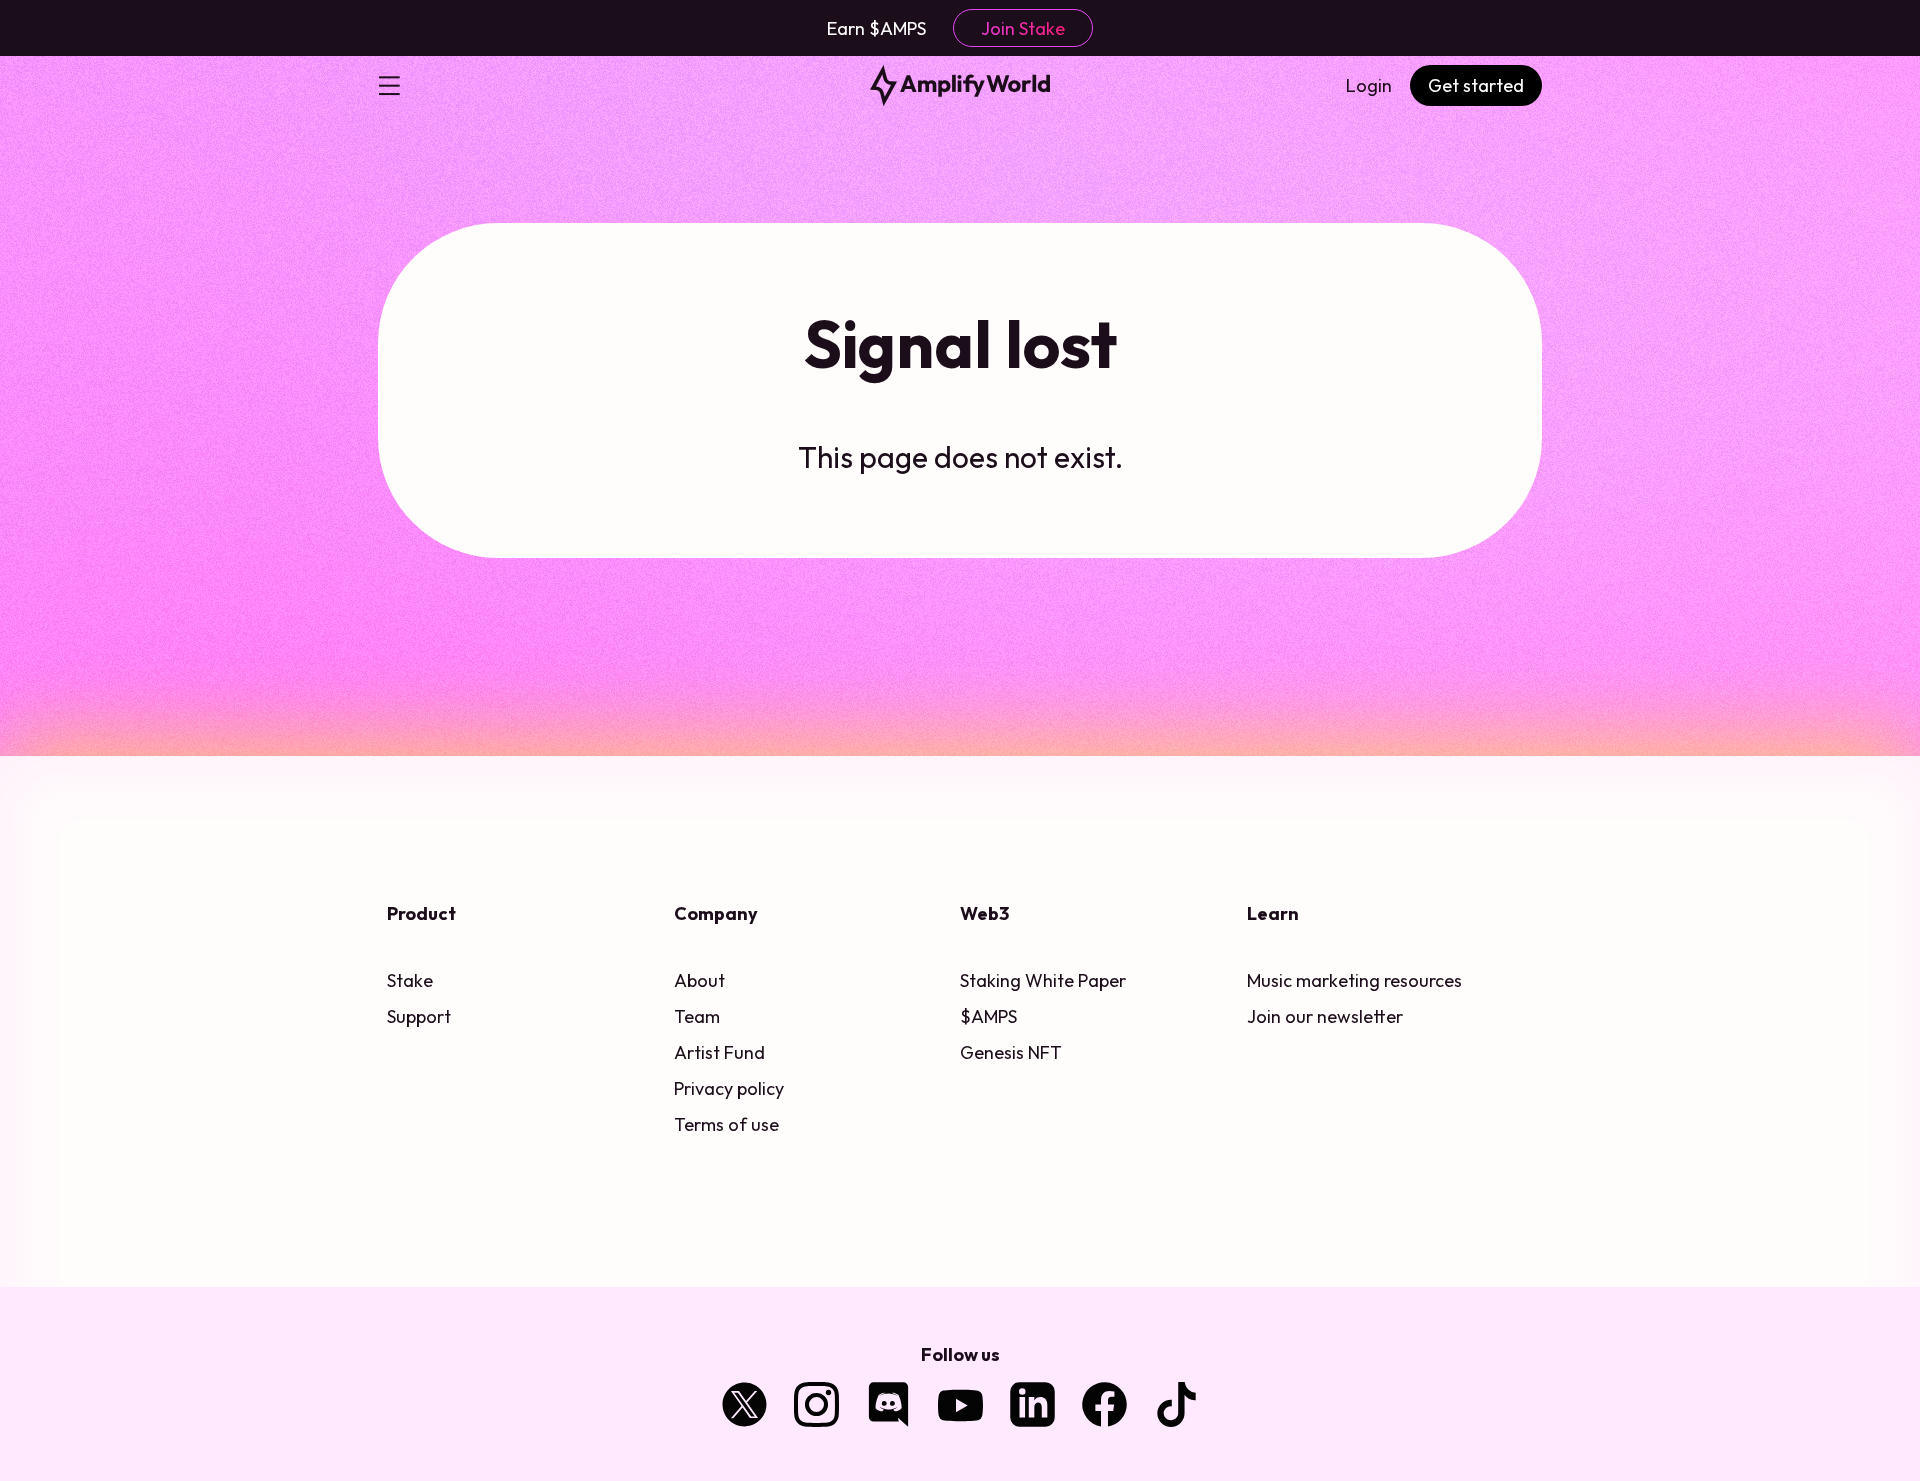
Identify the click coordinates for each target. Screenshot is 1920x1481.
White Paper (1075, 980)
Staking (990, 980)
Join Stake (1023, 28)
